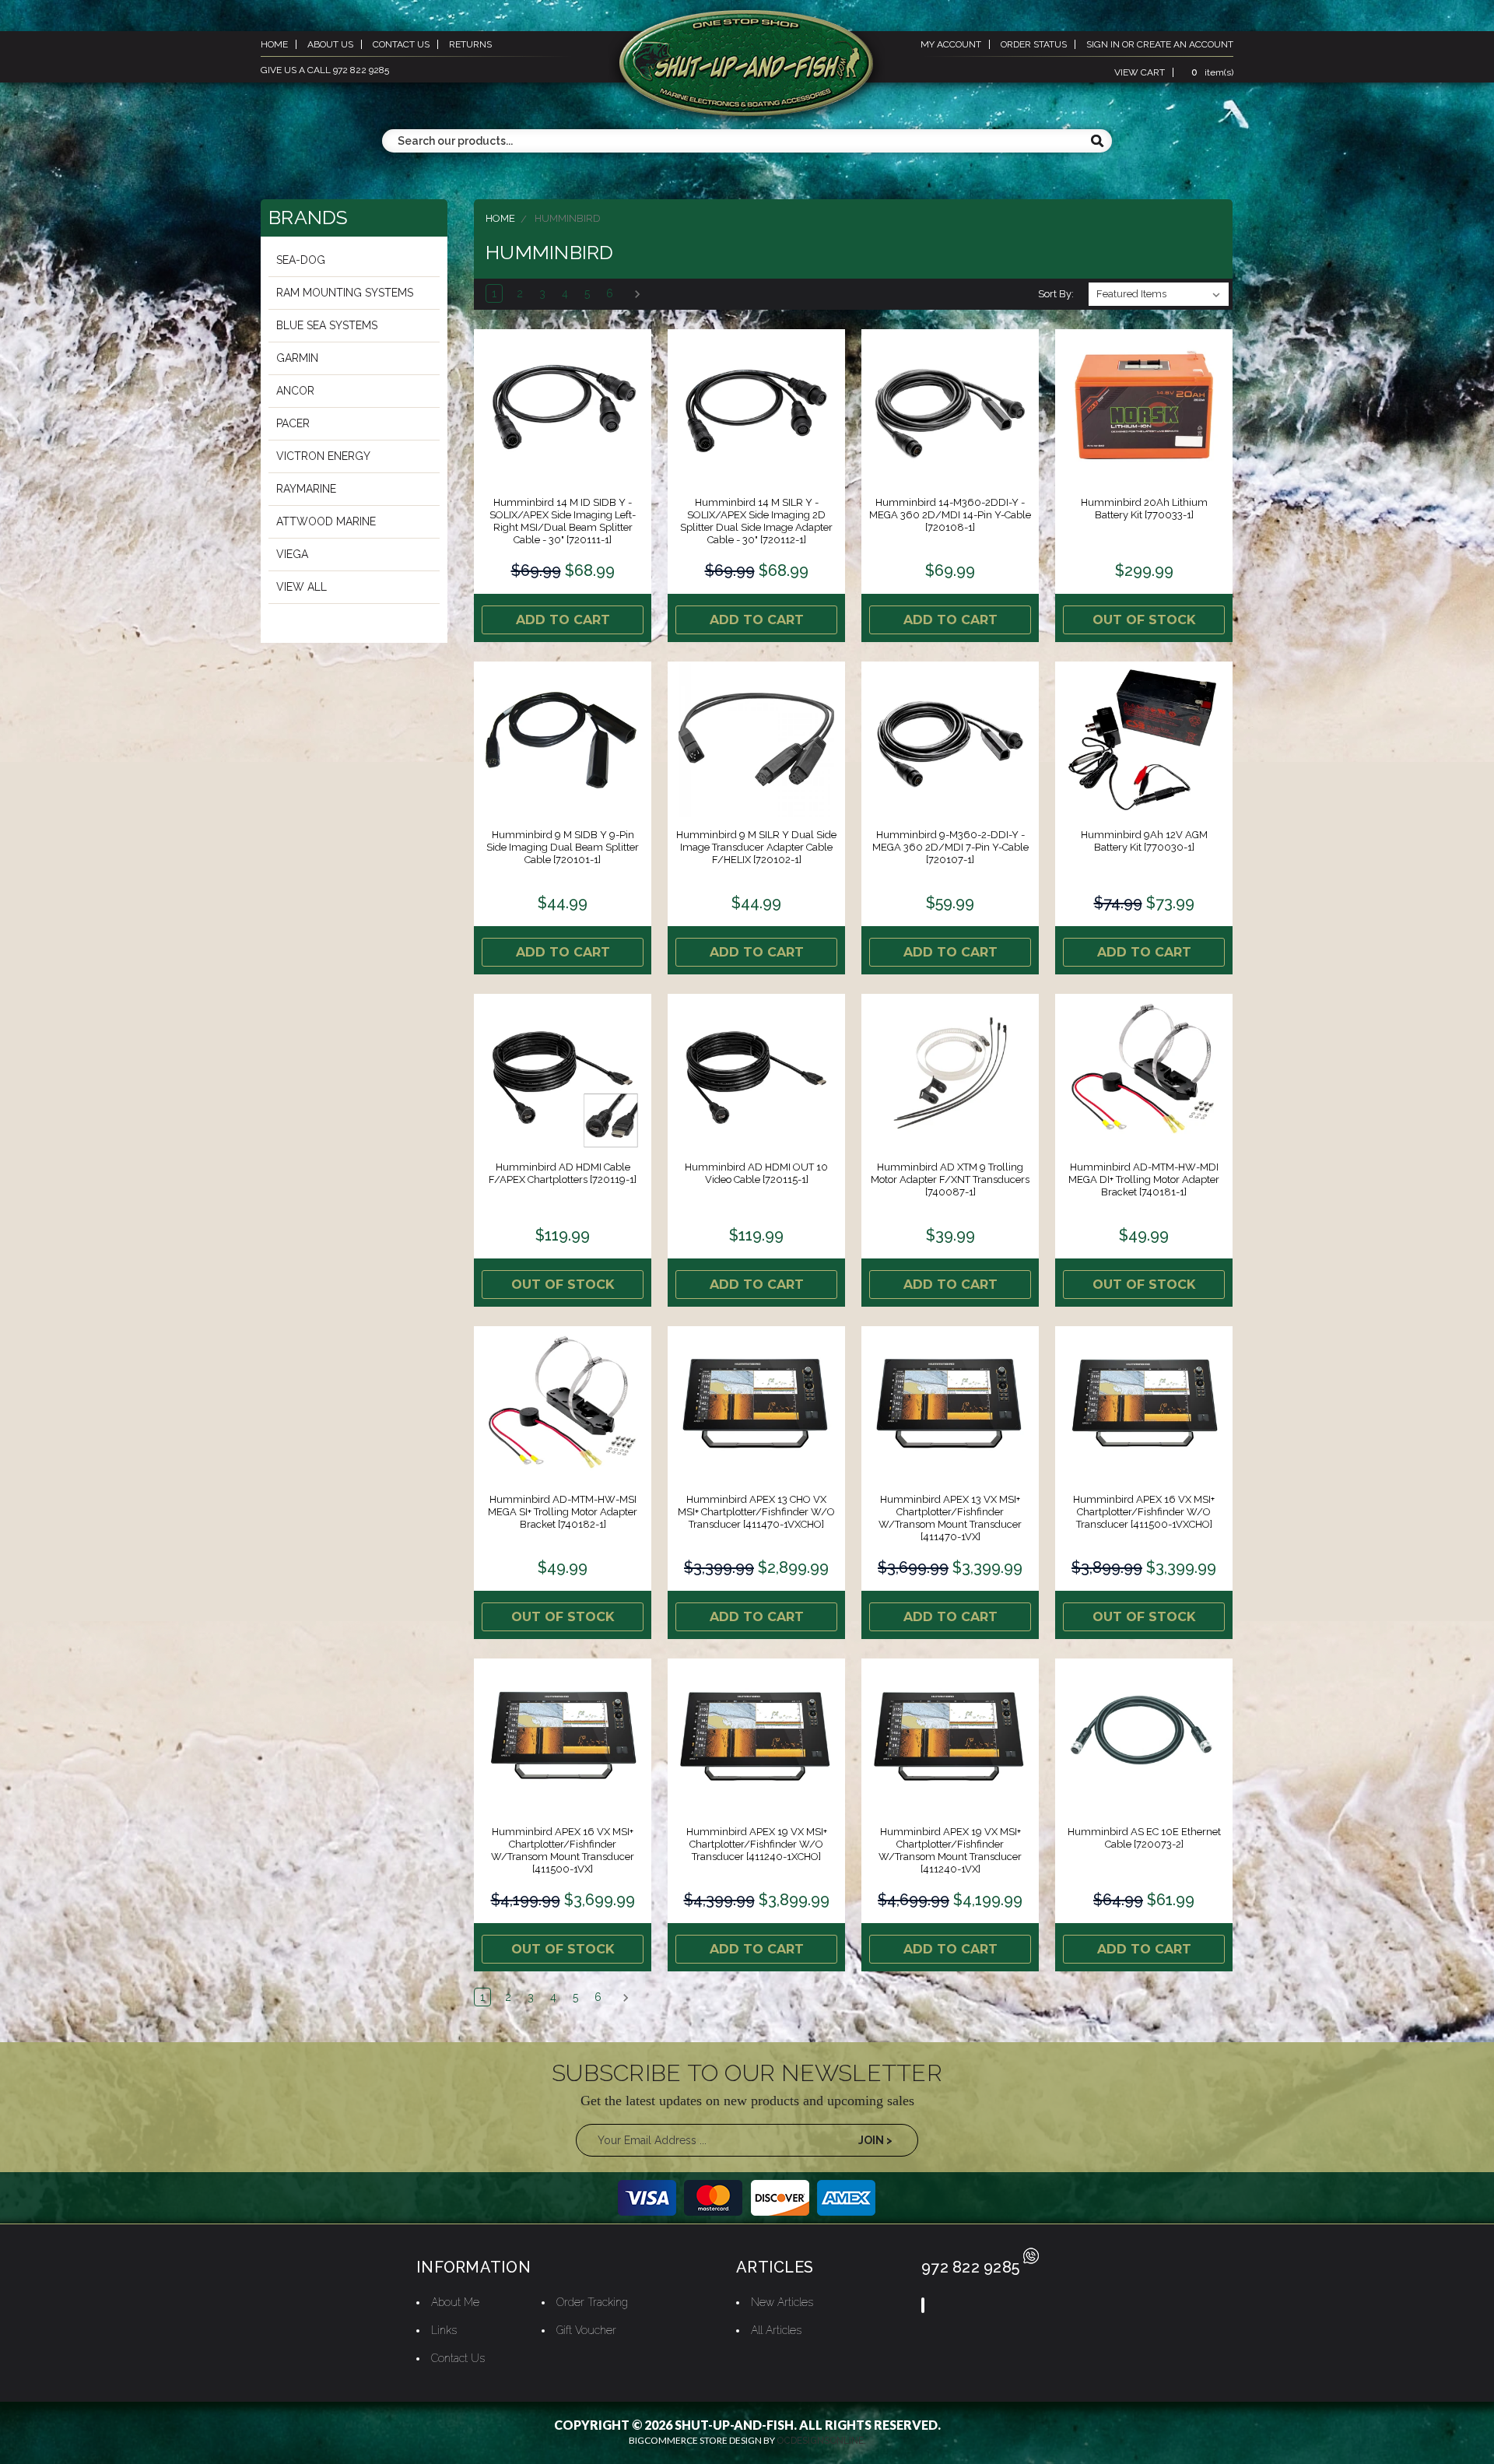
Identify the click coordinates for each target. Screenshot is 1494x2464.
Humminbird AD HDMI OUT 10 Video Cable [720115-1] (756, 1173)
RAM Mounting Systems (345, 293)
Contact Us (458, 2358)
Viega (292, 554)
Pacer (293, 423)
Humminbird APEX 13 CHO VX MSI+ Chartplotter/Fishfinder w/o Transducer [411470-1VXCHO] (756, 1512)
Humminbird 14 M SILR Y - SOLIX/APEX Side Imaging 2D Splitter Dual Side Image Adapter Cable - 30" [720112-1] (756, 521)
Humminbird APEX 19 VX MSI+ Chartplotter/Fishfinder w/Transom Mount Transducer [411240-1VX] (950, 1850)
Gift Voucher (586, 2330)
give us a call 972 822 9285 (325, 70)
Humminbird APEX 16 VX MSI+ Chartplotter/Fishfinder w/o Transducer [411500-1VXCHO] (1144, 1512)
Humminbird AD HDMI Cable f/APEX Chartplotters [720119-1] (563, 1173)
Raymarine (306, 489)
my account (951, 44)
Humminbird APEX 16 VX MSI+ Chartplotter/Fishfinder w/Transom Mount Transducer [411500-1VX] (563, 1850)
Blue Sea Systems (327, 325)
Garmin (297, 358)
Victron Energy (323, 456)
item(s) (1212, 72)
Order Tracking (592, 2302)
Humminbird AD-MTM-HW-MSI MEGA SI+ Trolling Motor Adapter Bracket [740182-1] (563, 1512)
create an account (1185, 44)
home (274, 44)
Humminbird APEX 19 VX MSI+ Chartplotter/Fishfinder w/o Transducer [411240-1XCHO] (757, 1844)
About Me (455, 2302)
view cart (1140, 72)
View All (302, 587)
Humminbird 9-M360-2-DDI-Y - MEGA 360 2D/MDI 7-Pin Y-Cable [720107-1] (950, 847)
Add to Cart (563, 620)
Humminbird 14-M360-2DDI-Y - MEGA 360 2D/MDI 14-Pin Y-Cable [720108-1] (950, 515)
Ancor (295, 391)
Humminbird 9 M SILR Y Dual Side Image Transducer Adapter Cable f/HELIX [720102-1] (756, 847)
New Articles (782, 2302)
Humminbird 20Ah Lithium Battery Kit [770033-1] (1144, 509)
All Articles (776, 2330)
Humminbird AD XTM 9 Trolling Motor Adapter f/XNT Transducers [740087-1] (950, 1179)
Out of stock (1144, 620)
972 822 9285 (970, 2267)
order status (1034, 44)
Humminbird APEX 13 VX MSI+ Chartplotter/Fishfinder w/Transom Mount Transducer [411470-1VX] (950, 1518)
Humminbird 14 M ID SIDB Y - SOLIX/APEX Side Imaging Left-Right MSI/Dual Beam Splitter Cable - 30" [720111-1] (563, 521)
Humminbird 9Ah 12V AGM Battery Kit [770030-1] (1144, 841)
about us (330, 44)
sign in (1103, 44)
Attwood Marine (326, 521)
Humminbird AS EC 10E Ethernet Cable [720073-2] (1144, 1838)
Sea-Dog (301, 260)
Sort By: (1056, 294)
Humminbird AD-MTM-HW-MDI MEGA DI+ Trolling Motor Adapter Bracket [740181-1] (1144, 1179)
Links (444, 2330)
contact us (401, 44)
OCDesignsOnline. (821, 2441)
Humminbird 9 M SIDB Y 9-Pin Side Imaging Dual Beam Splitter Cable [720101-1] (563, 847)
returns (470, 44)
